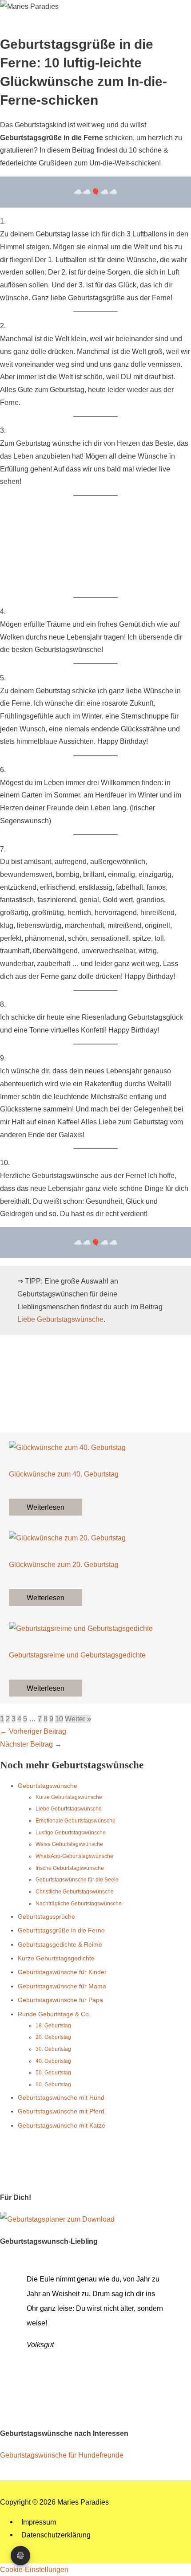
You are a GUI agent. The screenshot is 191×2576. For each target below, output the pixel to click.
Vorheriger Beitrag (33, 1731)
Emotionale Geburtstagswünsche (76, 1821)
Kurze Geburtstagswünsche (69, 1797)
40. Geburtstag (53, 2061)
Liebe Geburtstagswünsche (60, 1319)
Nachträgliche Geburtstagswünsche (79, 1904)
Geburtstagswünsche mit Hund (61, 2097)
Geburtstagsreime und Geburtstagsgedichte (77, 1655)
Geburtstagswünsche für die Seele (77, 1880)
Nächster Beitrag (31, 1744)
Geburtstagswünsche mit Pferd (61, 2111)
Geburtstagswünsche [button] (48, 1786)
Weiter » (78, 1719)
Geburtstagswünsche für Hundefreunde (62, 2455)
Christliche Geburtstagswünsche (75, 1892)
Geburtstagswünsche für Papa (60, 2000)
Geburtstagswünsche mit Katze (62, 2125)
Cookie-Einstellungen (34, 2569)
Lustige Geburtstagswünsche (71, 1833)
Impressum (39, 2522)
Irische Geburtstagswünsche (70, 1868)
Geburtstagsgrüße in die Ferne (61, 1930)
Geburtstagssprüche (46, 1916)
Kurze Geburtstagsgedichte (56, 1958)
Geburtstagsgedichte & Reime (60, 1944)
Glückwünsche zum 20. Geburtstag (64, 1564)
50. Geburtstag (53, 2073)
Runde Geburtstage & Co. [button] (54, 2014)
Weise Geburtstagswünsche (69, 1844)
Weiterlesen (46, 1507)
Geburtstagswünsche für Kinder (62, 1972)
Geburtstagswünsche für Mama (62, 1986)
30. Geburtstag (53, 2049)
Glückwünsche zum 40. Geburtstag (64, 1474)
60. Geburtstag (53, 2085)
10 (59, 1719)
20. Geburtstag (53, 2037)
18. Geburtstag (53, 2026)
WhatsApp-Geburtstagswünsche (74, 1856)
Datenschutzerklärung (56, 2535)
